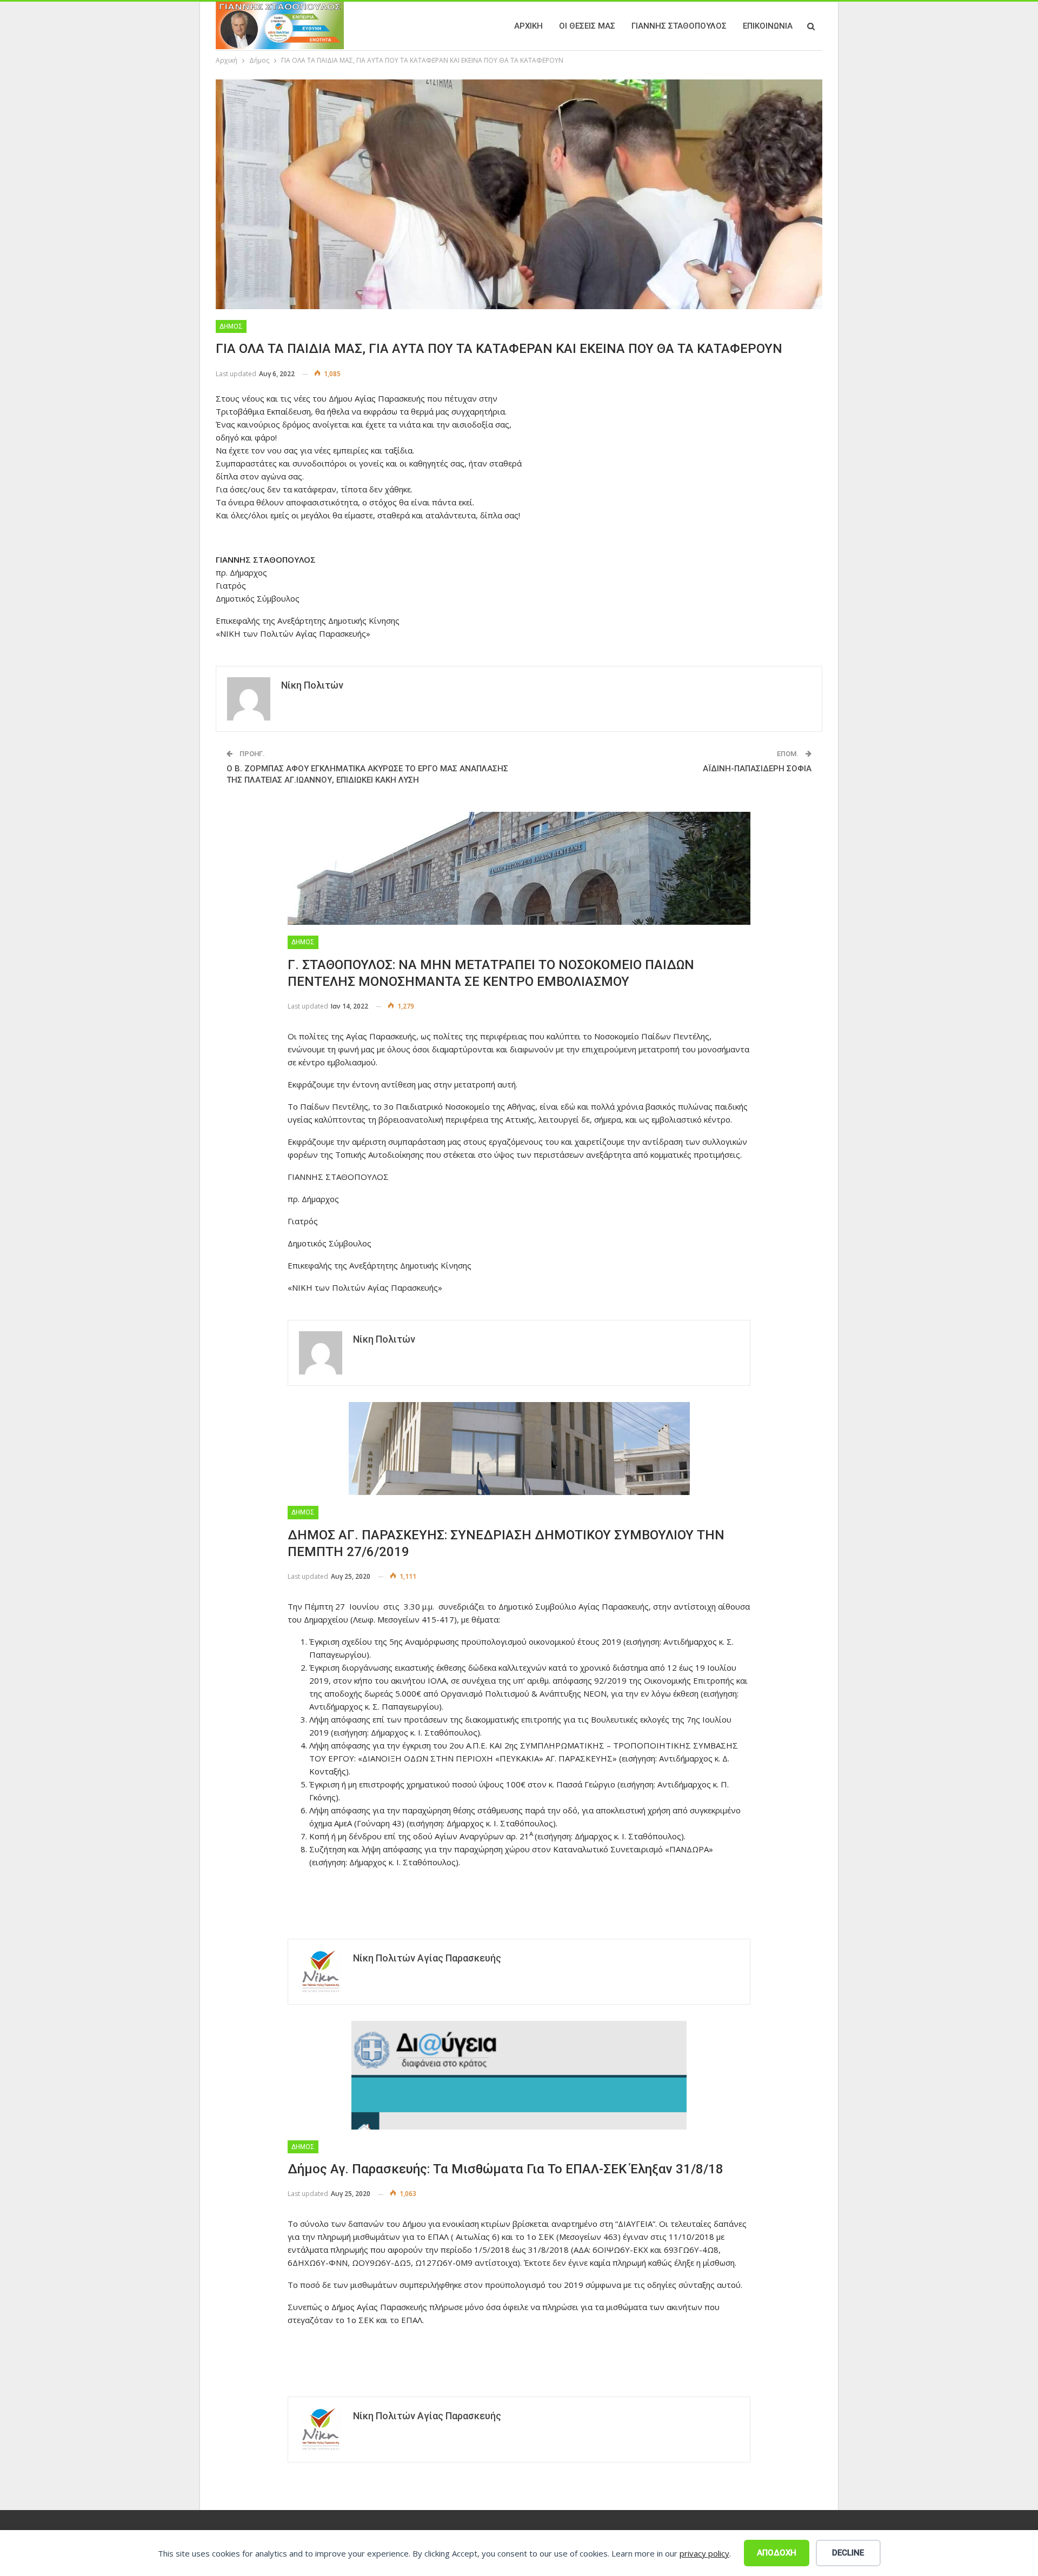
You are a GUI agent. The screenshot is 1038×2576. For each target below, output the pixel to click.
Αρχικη (528, 26)
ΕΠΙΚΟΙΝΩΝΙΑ (768, 26)
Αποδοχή (777, 2553)
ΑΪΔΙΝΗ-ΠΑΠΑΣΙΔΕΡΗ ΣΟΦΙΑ (757, 769)
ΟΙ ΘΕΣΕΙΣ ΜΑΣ (587, 26)
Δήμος (231, 326)
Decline (848, 2553)
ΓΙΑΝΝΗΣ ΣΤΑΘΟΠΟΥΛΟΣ (679, 26)
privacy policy (704, 2553)
